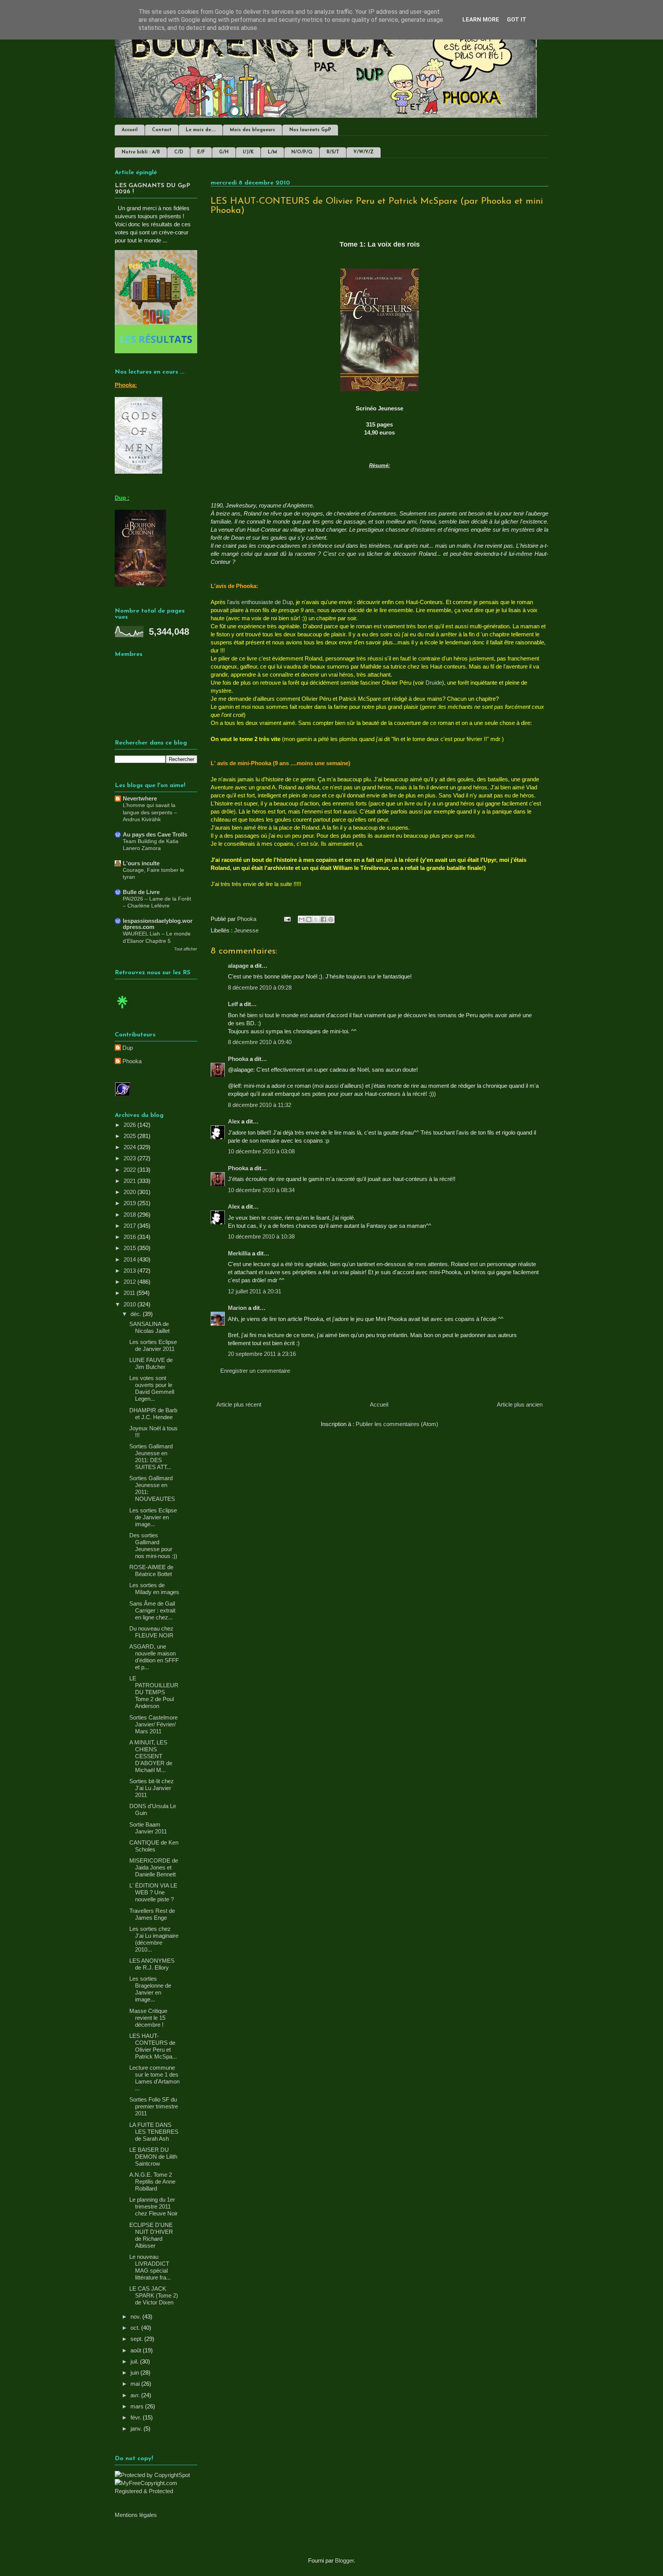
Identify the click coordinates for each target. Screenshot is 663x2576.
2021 (130, 1181)
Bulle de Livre (141, 892)
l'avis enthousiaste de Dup (259, 602)
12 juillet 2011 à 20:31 (255, 1291)
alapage (238, 966)
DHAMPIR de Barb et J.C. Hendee (153, 1414)
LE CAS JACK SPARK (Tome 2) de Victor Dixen (154, 2295)
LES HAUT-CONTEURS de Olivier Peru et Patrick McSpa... (153, 2046)
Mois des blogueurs (252, 130)
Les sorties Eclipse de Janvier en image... (153, 1517)
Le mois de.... (201, 130)
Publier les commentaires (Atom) (397, 1424)
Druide (434, 683)
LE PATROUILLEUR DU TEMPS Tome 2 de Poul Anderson (154, 1692)
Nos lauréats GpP (310, 130)
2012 (130, 1282)
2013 (130, 1271)
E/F (201, 152)
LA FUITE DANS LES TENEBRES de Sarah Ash (154, 2132)
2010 (130, 1304)
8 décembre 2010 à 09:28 (260, 987)
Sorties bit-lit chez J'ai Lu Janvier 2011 (152, 1788)
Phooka (238, 1059)
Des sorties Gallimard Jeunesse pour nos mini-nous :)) (153, 1546)
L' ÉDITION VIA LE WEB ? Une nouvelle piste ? (153, 1892)
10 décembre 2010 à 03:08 (261, 1151)
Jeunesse (246, 930)
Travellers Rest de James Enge (152, 1914)
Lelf (233, 1004)
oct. (136, 2328)
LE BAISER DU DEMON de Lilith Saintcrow (153, 2157)
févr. (137, 2417)
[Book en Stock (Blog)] (122, 1010)
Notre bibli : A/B (141, 152)
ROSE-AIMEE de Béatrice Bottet (151, 1570)
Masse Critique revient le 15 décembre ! (148, 2018)
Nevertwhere (140, 798)
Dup (128, 1048)
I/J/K (248, 152)
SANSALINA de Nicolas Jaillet (149, 1327)
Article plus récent (239, 1404)
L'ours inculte (141, 863)
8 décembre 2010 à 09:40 (260, 1042)
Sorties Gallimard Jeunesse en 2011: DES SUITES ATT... (151, 1457)
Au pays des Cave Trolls (155, 834)
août (137, 2350)
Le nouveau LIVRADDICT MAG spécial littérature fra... (150, 2267)
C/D (179, 152)
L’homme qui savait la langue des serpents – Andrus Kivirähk (150, 812)
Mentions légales (136, 2515)
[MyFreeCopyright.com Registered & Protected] (156, 2491)
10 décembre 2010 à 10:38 (261, 1236)
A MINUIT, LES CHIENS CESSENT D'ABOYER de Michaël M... (151, 1756)
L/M (272, 152)
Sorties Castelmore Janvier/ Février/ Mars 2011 (153, 1724)
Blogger (344, 2560)
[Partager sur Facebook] (323, 919)
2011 (130, 1293)
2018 (130, 1215)
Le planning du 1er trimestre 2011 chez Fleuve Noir (153, 2206)
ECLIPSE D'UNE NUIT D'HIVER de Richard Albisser (151, 2235)
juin (135, 2373)
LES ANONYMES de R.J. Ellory (152, 1964)
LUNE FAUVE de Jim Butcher (151, 1363)
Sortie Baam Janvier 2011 (148, 1828)
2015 (130, 1248)
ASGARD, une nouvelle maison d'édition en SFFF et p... (154, 1657)
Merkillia (239, 1253)
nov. (136, 2317)
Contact (162, 130)
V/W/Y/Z (364, 152)
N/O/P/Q (302, 152)
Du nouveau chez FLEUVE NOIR (151, 1632)
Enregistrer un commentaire (255, 1371)
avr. (136, 2395)
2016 (130, 1237)
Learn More (481, 20)
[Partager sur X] (316, 919)
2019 (130, 1203)
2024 (130, 1147)
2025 (130, 1136)
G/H (224, 152)
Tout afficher (186, 949)
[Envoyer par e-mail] (302, 919)
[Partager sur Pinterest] (331, 919)
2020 (130, 1192)
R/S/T (333, 152)
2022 (130, 1170)
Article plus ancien (520, 1404)
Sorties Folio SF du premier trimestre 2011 (154, 2106)
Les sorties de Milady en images (154, 1589)
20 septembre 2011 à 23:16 (262, 1354)
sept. (137, 2339)
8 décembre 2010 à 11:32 (260, 1105)
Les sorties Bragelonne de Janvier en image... (150, 1989)
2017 (130, 1226)
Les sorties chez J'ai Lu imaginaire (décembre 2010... (154, 1939)
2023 (130, 1158)
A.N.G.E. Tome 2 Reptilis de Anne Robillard (152, 2182)
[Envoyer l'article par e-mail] (287, 919)
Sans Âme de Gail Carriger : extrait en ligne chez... (152, 1610)
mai (136, 2384)
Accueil (130, 130)
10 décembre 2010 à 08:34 (261, 1190)
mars (138, 2406)
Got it (517, 20)
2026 (130, 1125)
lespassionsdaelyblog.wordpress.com (158, 924)
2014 (130, 1259)
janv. (137, 2429)
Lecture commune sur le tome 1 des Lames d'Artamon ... (154, 2078)
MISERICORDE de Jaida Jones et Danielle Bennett (154, 1867)
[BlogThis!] (309, 919)
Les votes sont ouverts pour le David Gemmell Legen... (152, 1388)
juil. (135, 2361)
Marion (238, 1308)
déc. (137, 1314)
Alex (234, 1121)
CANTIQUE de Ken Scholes (154, 1846)
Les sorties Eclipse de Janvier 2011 (153, 1345)
